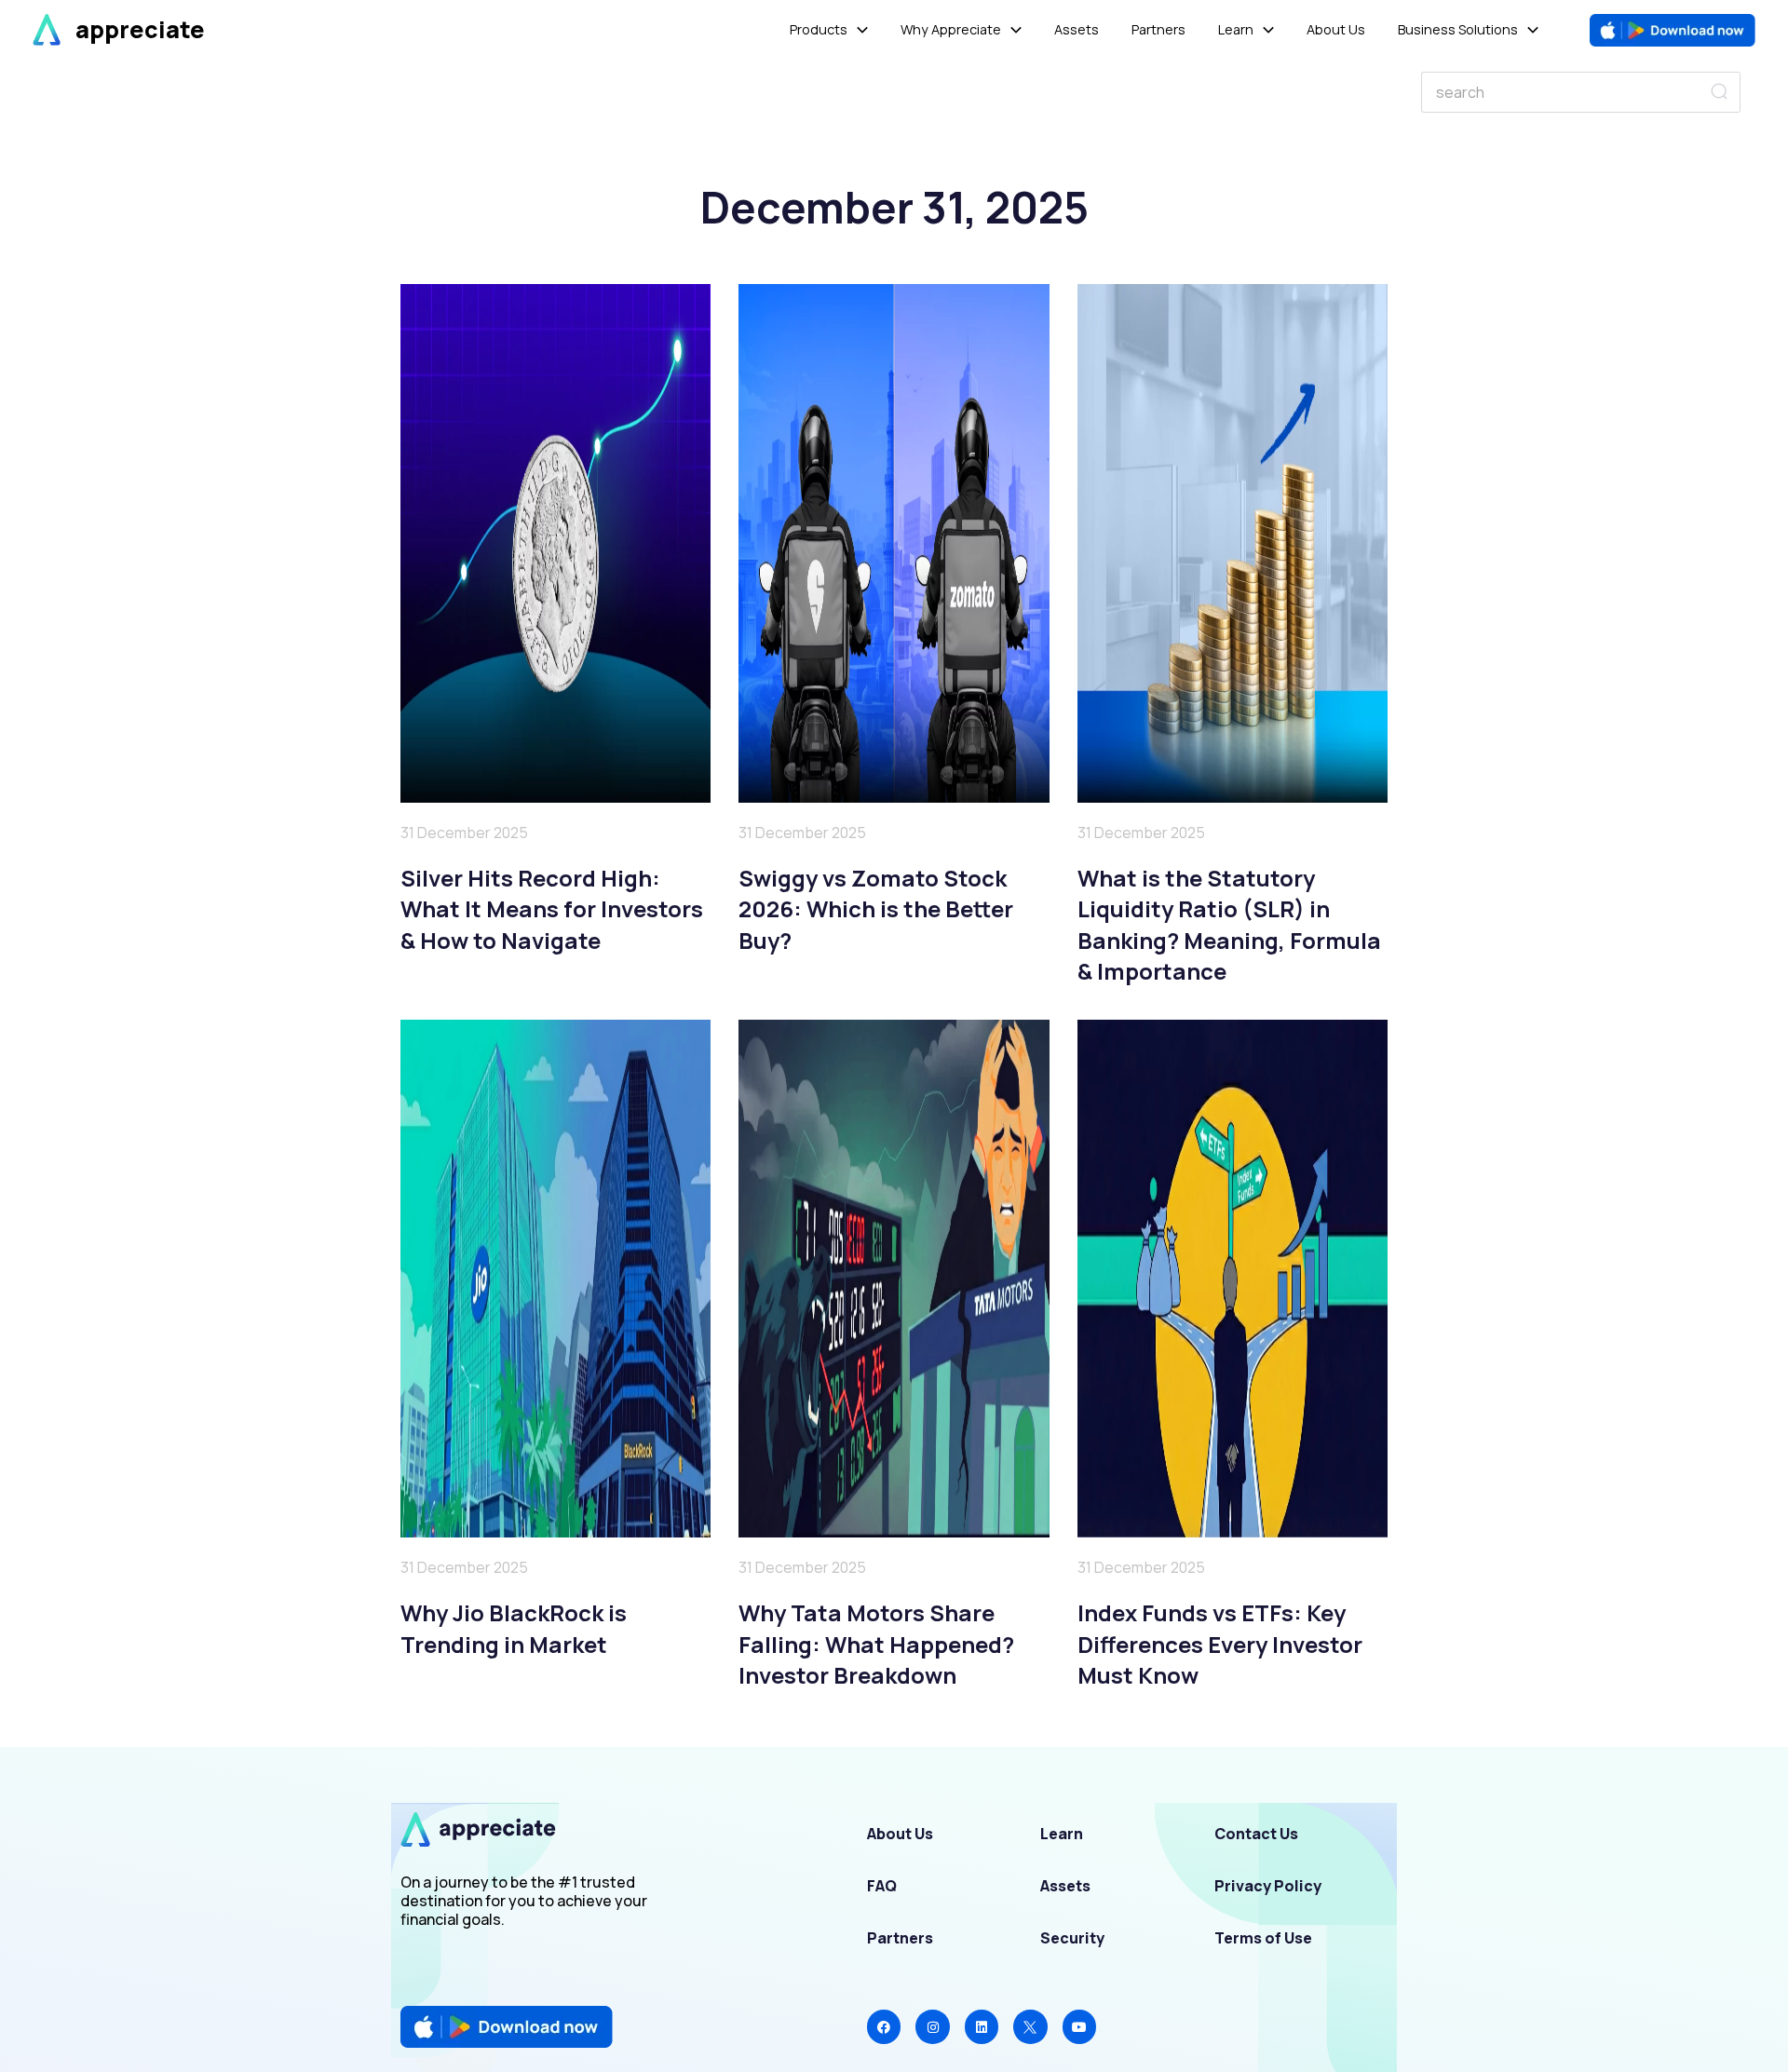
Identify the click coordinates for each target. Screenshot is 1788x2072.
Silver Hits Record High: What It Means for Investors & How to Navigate (552, 909)
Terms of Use (1263, 1938)
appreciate (140, 29)
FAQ (882, 1886)
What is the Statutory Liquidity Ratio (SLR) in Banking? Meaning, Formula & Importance (1229, 925)
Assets (1065, 1886)
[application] (858, 30)
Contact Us (1256, 1834)
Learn (1062, 1834)
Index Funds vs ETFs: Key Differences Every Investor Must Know (1220, 1644)
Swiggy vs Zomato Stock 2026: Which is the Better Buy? (876, 909)
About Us (900, 1834)
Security (1072, 1938)
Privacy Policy (1268, 1886)
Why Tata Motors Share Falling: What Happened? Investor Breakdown (876, 1644)
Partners (900, 1938)
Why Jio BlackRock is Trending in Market (514, 1628)
